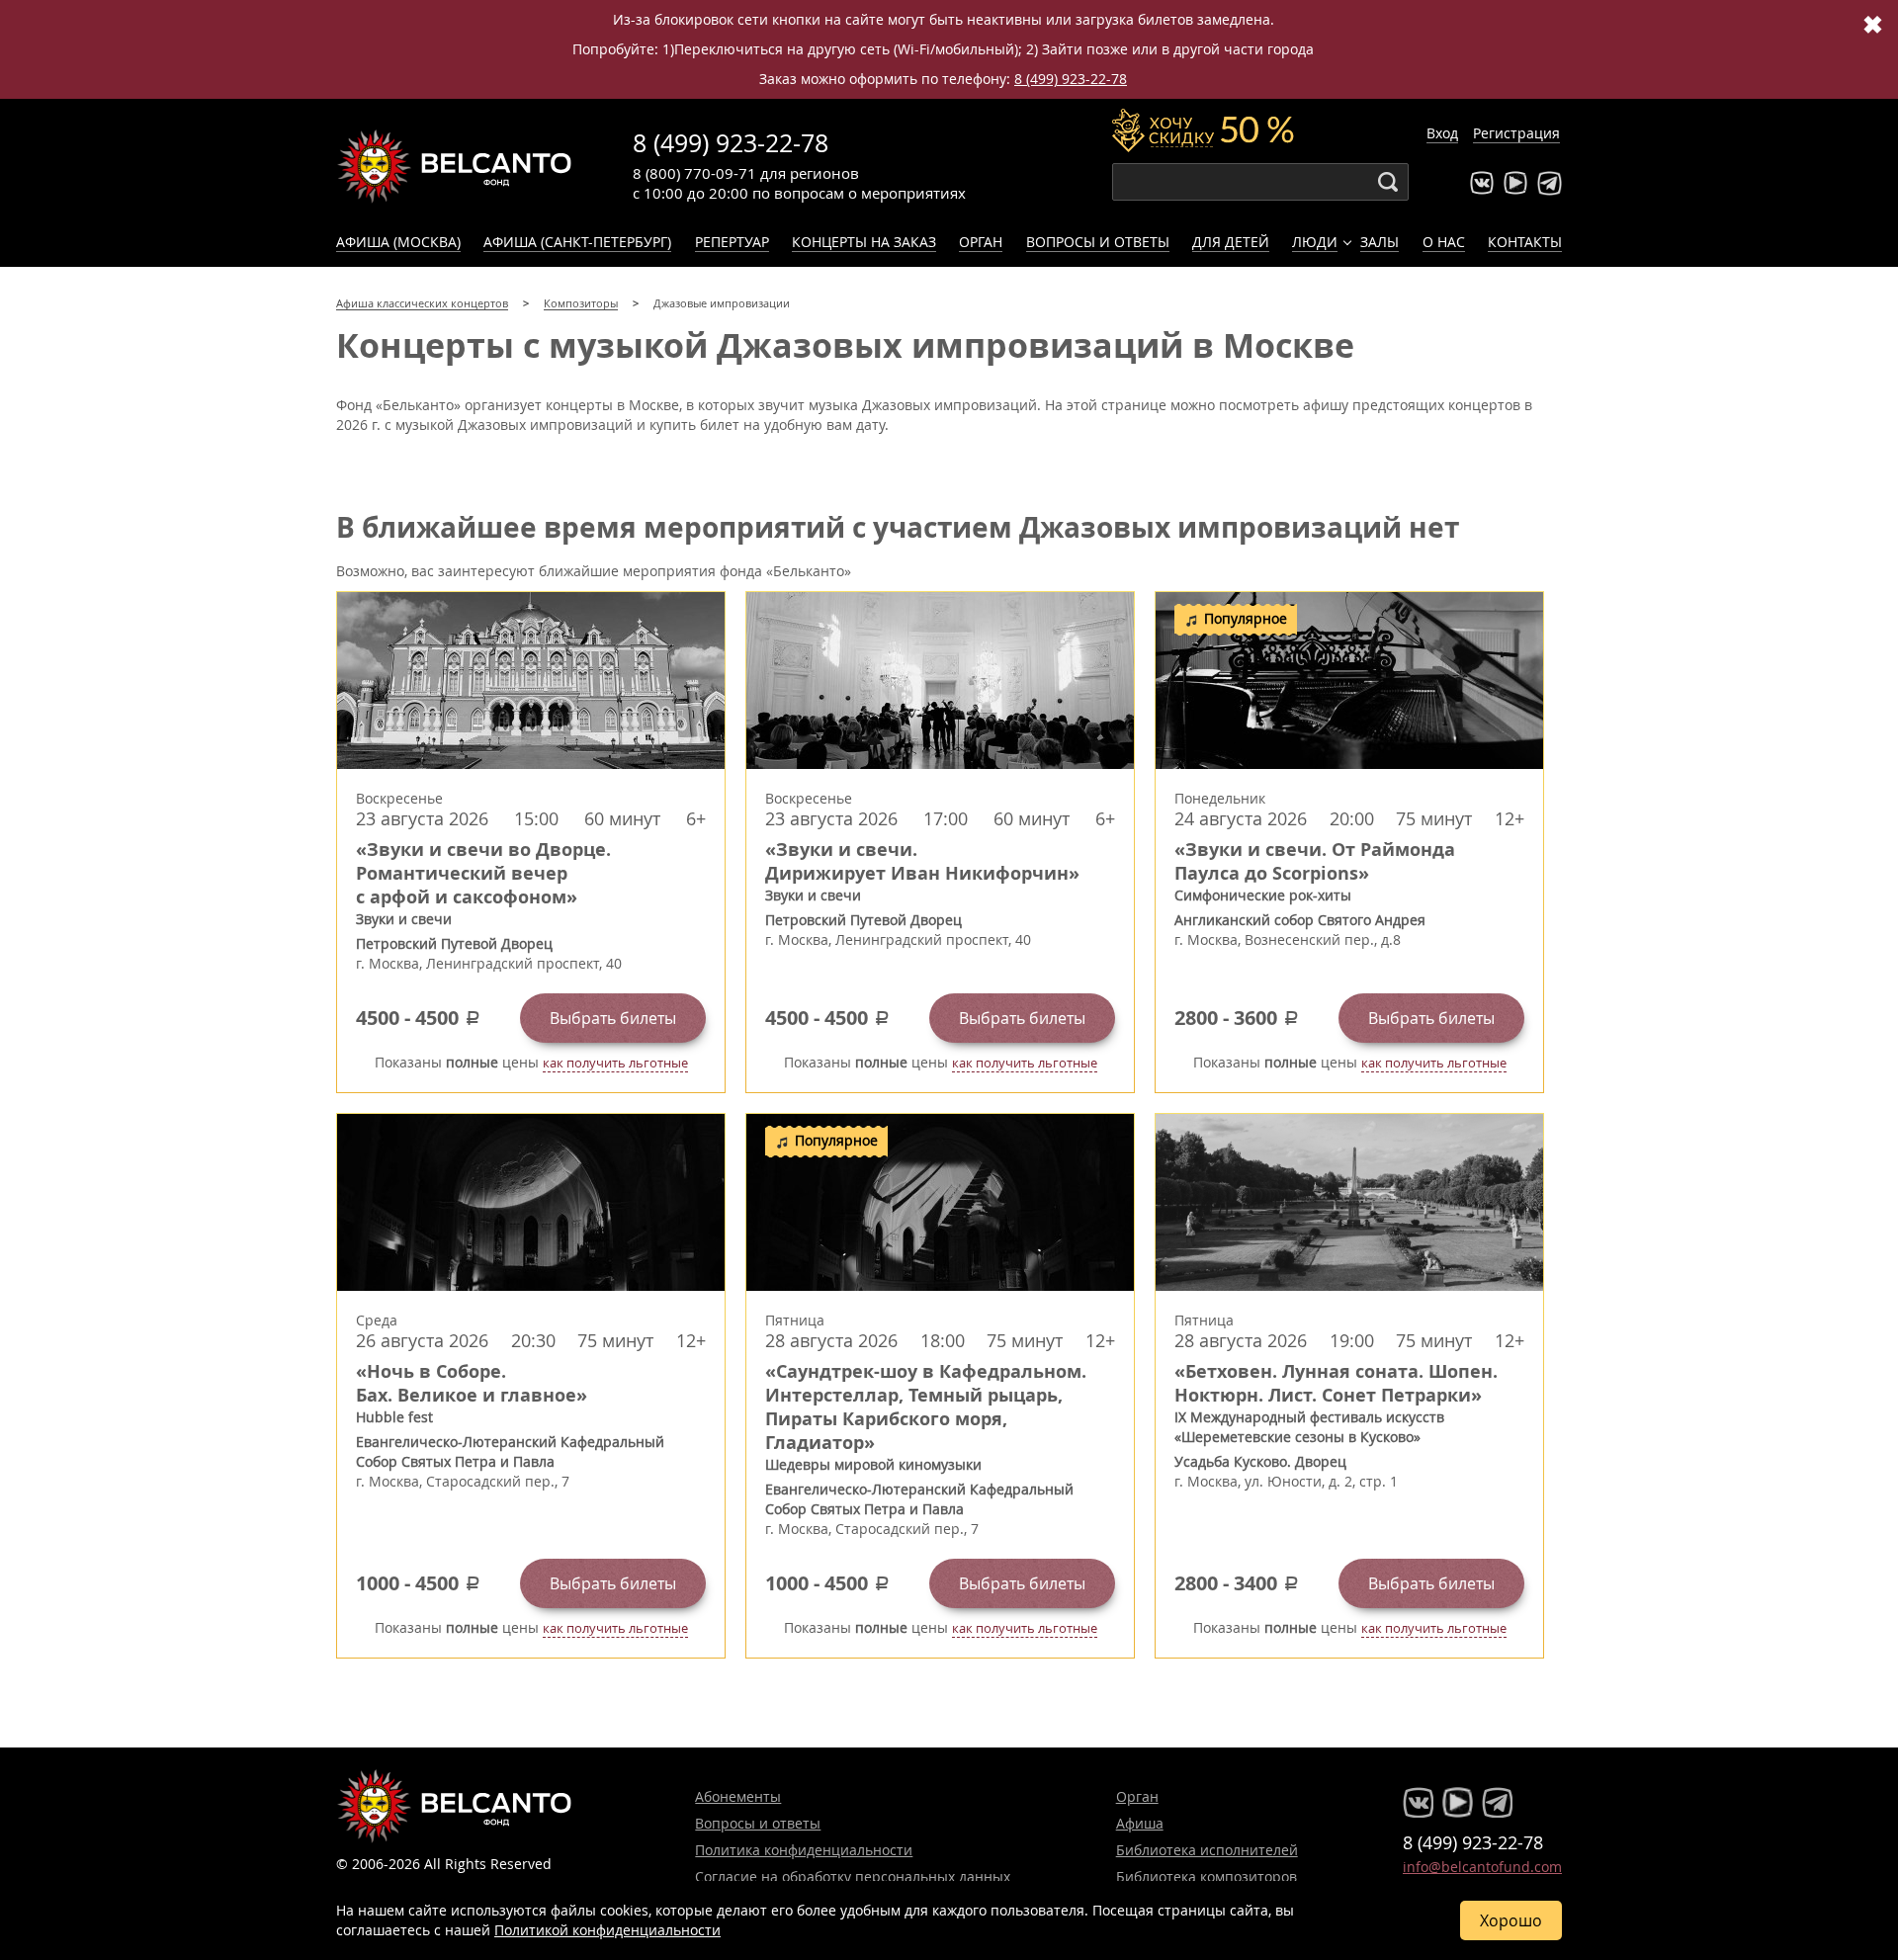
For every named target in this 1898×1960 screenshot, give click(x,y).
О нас (1444, 242)
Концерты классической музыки (455, 166)
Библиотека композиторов (1207, 1876)
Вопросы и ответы (1098, 242)
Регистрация (1516, 133)
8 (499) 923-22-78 (1071, 79)
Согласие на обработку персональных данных (853, 1876)
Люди (1315, 242)
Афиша (1140, 1823)
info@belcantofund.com (1482, 1867)
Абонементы (738, 1796)
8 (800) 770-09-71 (694, 173)
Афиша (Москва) (398, 242)
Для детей (1231, 242)
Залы (1380, 242)
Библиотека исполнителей (1207, 1850)
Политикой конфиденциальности (607, 1930)
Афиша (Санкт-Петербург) (577, 242)
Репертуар (732, 242)
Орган (981, 242)
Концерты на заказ (864, 242)
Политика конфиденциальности (804, 1850)
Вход (1442, 133)
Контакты (1525, 242)
